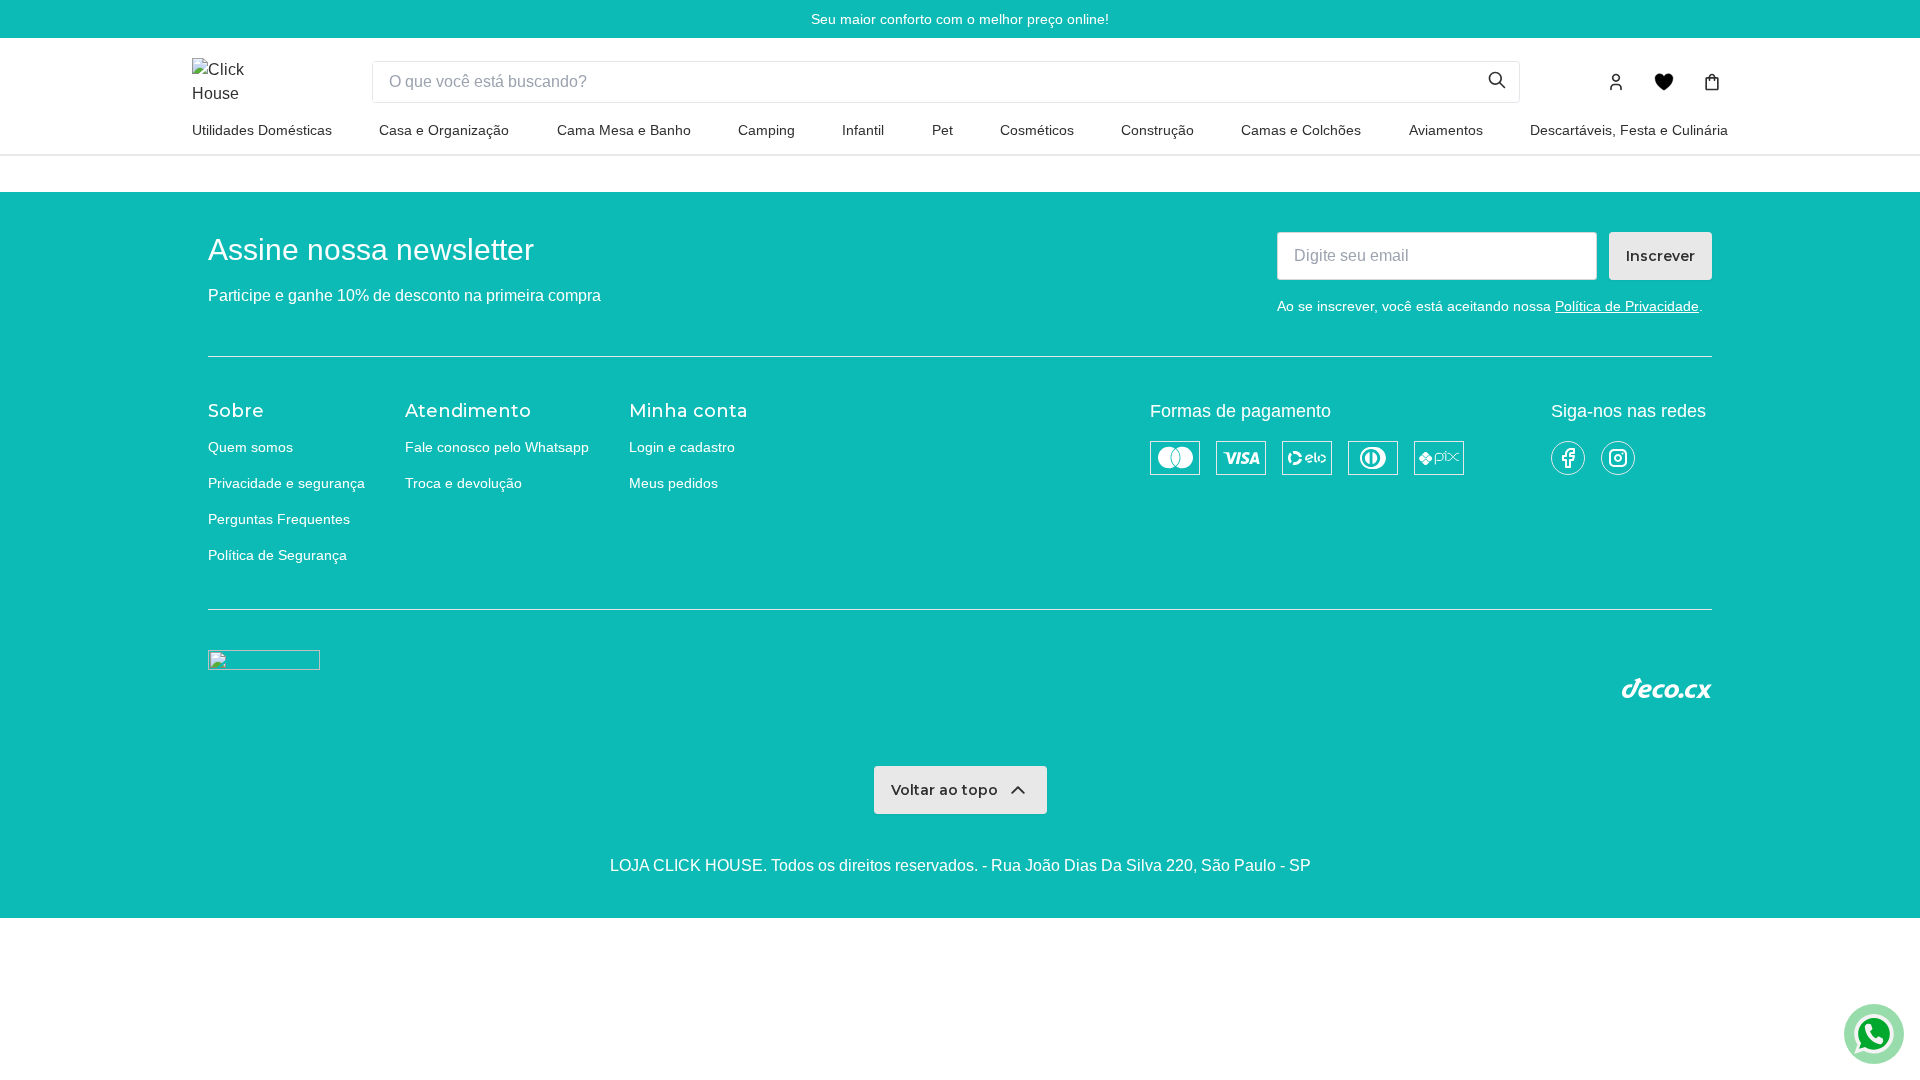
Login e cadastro (682, 447)
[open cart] (1712, 82)
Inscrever (1660, 256)
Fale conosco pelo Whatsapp (497, 447)
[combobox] (930, 82)
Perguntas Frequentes (279, 519)
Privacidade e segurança (286, 483)
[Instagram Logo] (1618, 458)
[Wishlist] (1664, 82)
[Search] (1503, 82)
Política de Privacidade (1627, 306)
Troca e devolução (463, 483)
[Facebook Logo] (1568, 458)
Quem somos (250, 447)
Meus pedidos (673, 483)
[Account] (1616, 82)
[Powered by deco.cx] (1667, 688)
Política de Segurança (277, 555)
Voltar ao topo (944, 790)
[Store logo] (242, 82)
